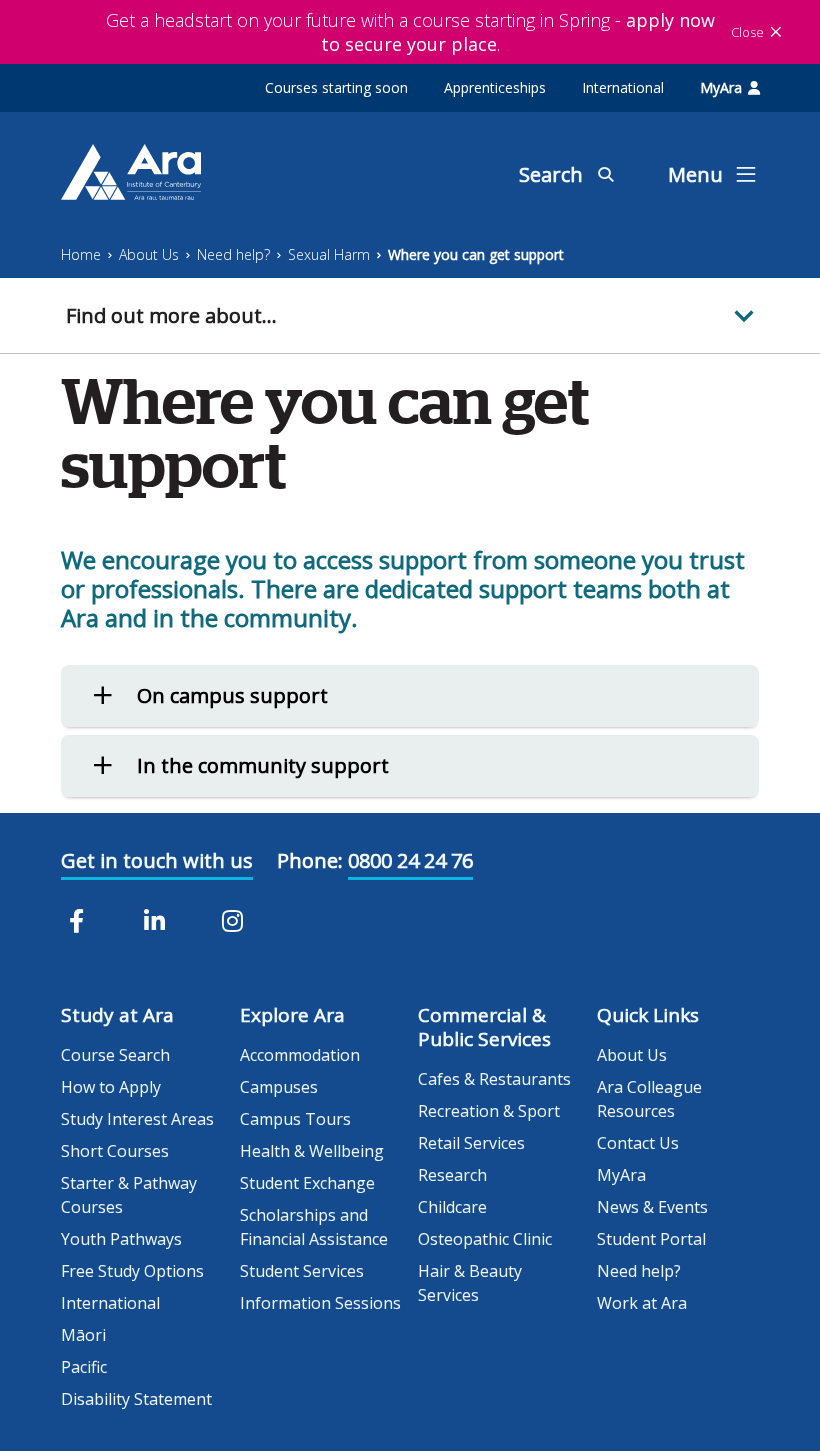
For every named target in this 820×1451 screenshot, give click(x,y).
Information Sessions (320, 1303)
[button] (410, 315)
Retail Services (471, 1143)
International (623, 87)
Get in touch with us (157, 860)
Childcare (452, 1207)
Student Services (302, 1271)
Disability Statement (136, 1399)
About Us (149, 254)
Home (81, 254)
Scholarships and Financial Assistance (314, 1227)
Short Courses (115, 1151)
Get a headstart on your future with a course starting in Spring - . (410, 32)
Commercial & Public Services (484, 1027)
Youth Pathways (121, 1239)
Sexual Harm (329, 254)
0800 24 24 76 (410, 860)
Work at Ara (642, 1303)
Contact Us (638, 1143)
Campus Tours (295, 1119)
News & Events (652, 1207)
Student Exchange (307, 1183)
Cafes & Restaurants (494, 1079)
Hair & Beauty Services (470, 1283)
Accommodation (300, 1055)
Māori (83, 1335)
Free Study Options (132, 1271)
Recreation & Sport (489, 1111)
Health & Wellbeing (312, 1151)
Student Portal (651, 1239)
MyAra (721, 87)
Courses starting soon (336, 87)
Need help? (233, 254)
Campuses (279, 1087)
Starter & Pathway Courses (129, 1195)
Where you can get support (476, 254)
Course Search (115, 1055)
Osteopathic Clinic (485, 1239)
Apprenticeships (495, 87)
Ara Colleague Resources (649, 1099)
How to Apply (111, 1087)
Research (452, 1175)
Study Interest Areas (137, 1119)
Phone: (310, 860)
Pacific (84, 1367)
